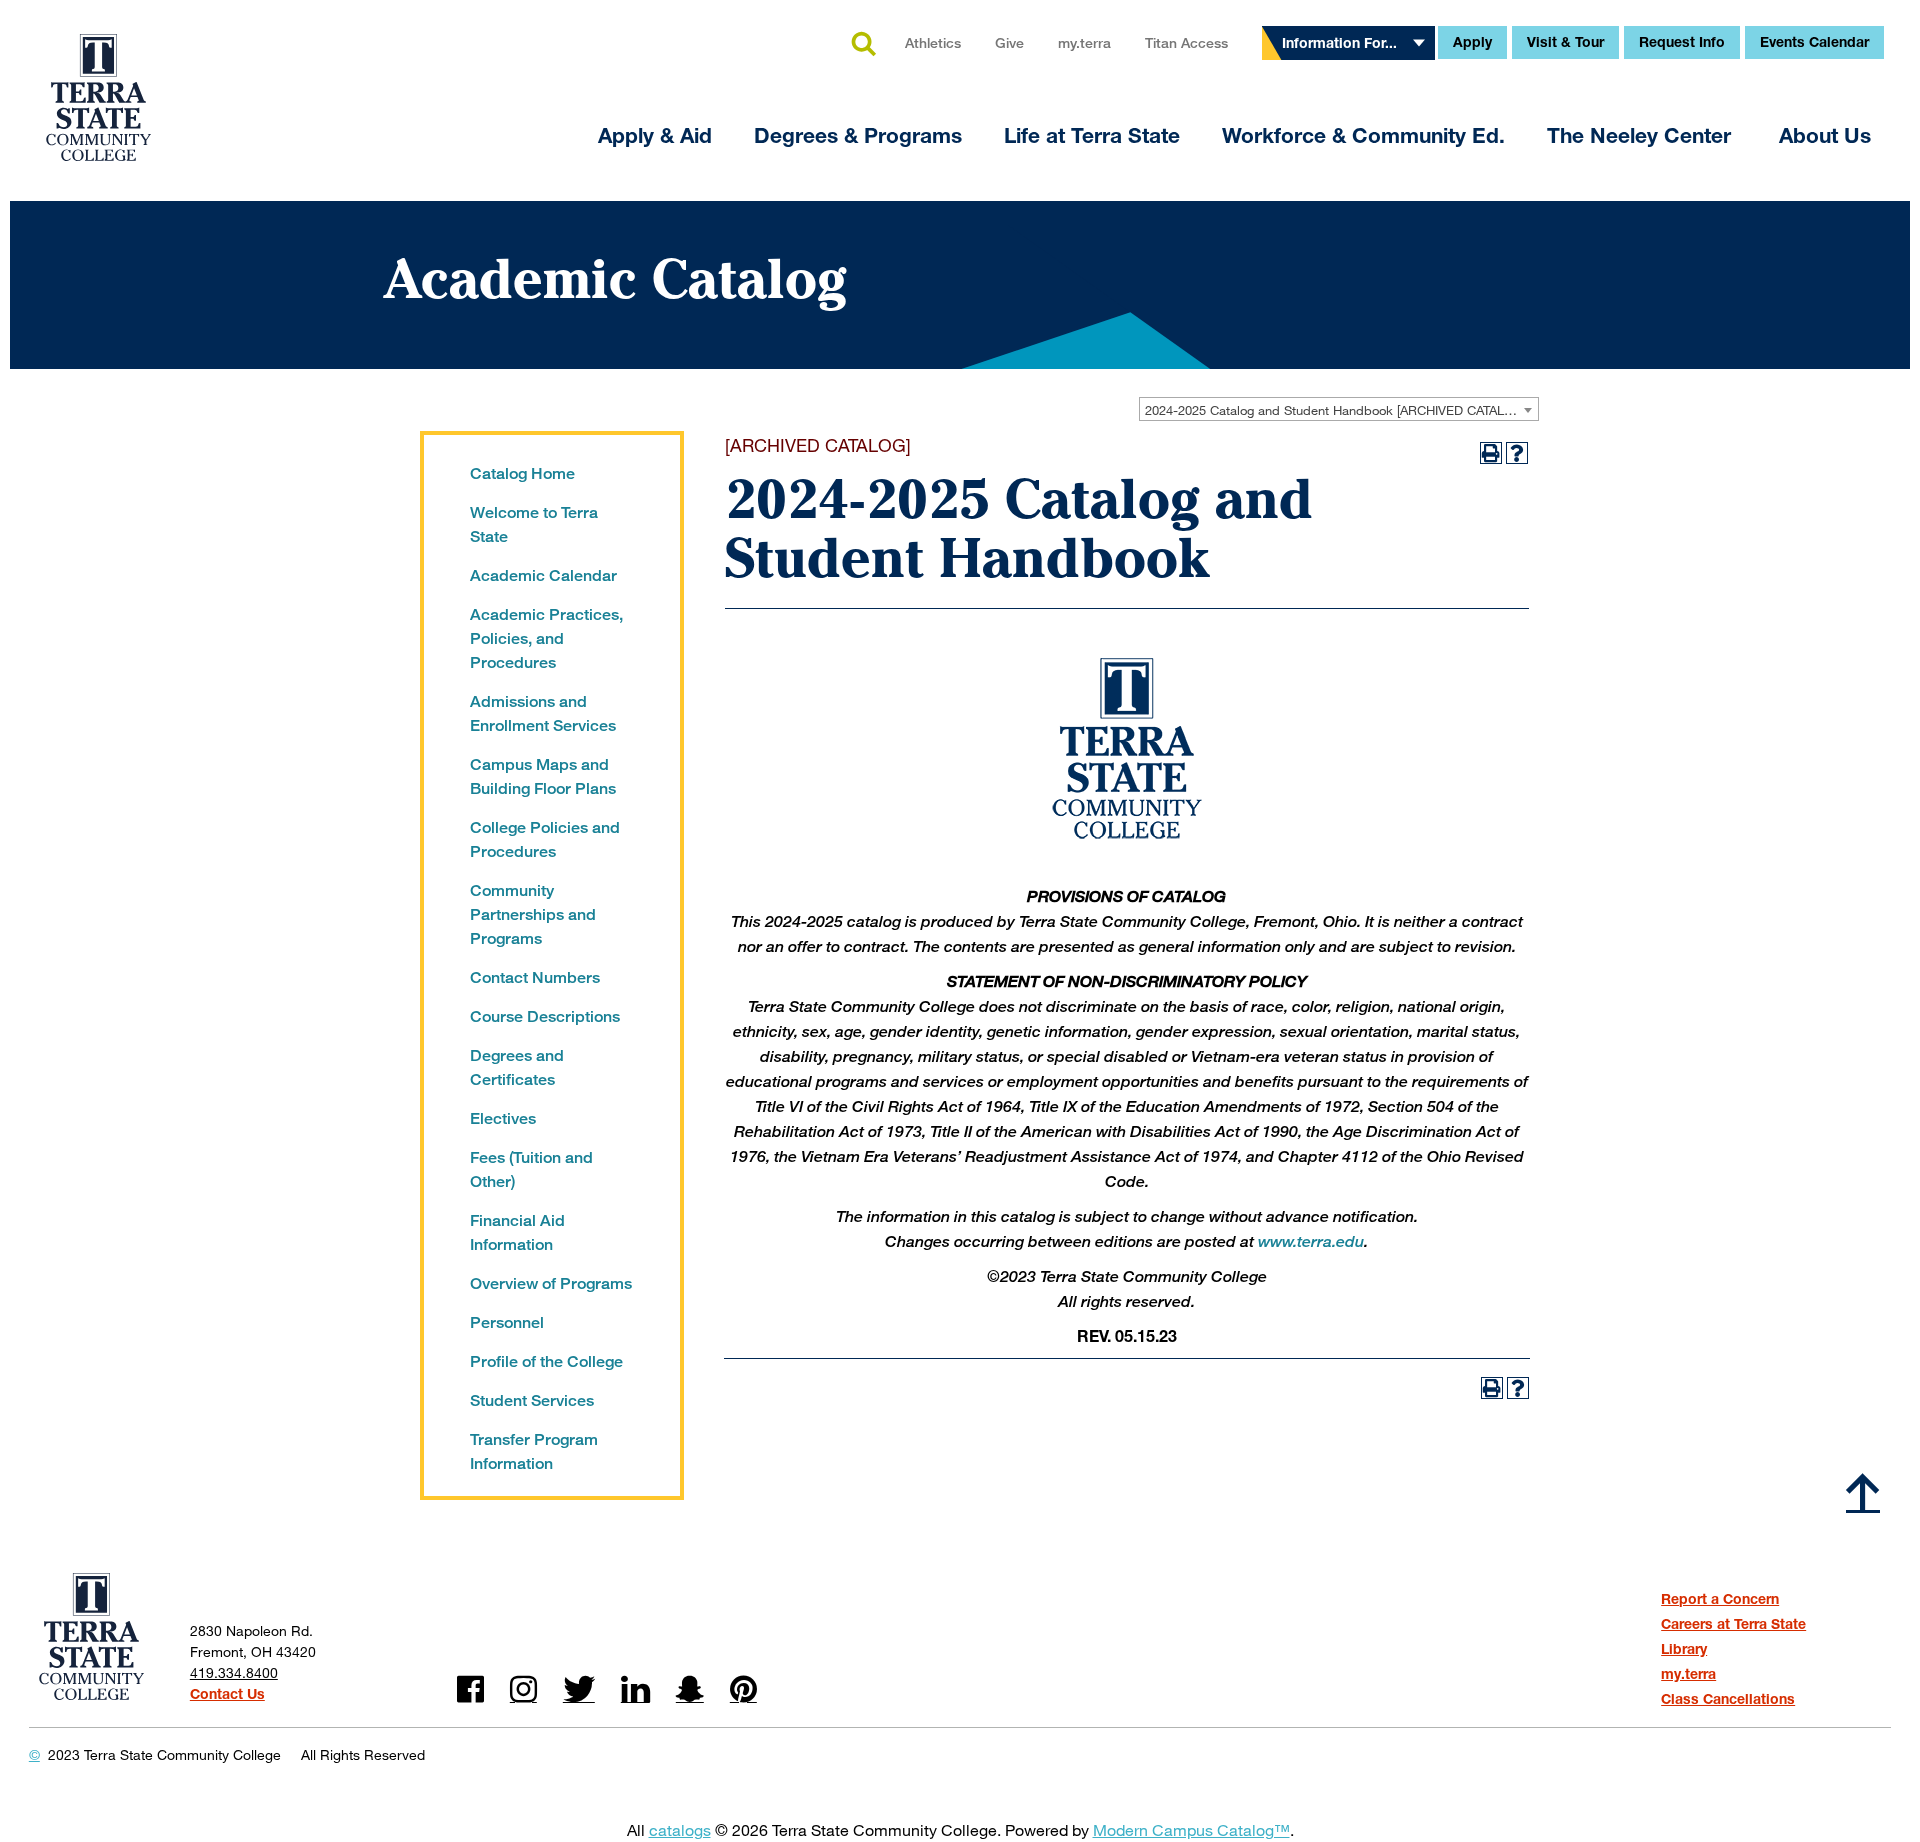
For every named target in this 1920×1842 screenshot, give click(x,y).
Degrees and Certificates (517, 1067)
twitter (579, 1689)
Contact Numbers (535, 977)
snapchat (690, 1689)
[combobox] (1339, 409)
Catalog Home (522, 473)
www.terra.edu (1311, 1241)
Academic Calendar (543, 575)
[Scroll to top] (1863, 1492)
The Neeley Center (1642, 135)
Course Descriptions (545, 1016)
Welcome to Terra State (534, 524)
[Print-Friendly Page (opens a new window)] (1491, 453)
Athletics (933, 42)
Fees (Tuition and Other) (531, 1169)
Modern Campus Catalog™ (1191, 1829)
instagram (523, 1689)
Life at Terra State (1092, 135)
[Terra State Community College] (98, 85)
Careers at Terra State (1733, 1623)
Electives (503, 1118)
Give (1009, 42)
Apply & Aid (655, 135)
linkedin (635, 1689)
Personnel (507, 1322)
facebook (470, 1689)
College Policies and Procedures (545, 839)
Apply (1472, 41)
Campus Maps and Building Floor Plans (543, 776)
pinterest (743, 1689)
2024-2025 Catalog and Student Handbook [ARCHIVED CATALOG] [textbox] (1336, 410)
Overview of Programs (551, 1283)
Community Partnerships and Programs (533, 914)
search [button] (863, 45)
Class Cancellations (1728, 1698)
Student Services (532, 1400)
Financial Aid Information (517, 1232)
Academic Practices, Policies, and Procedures (546, 638)
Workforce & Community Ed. (1363, 135)
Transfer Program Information (534, 1451)
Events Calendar (1814, 41)
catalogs (680, 1829)
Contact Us (227, 1693)
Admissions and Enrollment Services (543, 713)
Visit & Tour (1565, 41)
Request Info (1682, 41)
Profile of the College (546, 1361)
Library (1684, 1648)
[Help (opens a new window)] (1517, 453)
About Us (1825, 135)
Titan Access (1186, 42)
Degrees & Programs (858, 135)
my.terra (1084, 42)
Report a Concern (1720, 1598)
